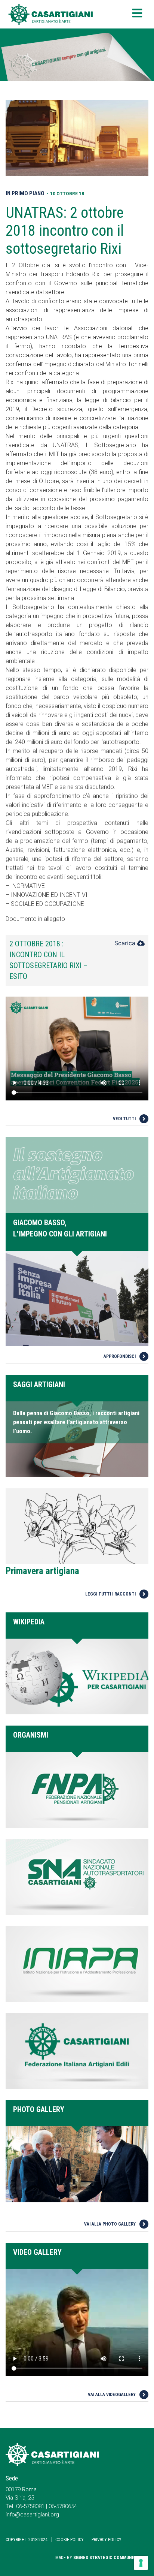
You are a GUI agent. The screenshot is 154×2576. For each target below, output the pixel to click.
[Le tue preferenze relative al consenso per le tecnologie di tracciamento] (141, 2563)
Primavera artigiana (42, 1571)
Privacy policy (107, 2540)
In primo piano (25, 193)
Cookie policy (70, 2540)
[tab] (77, 960)
